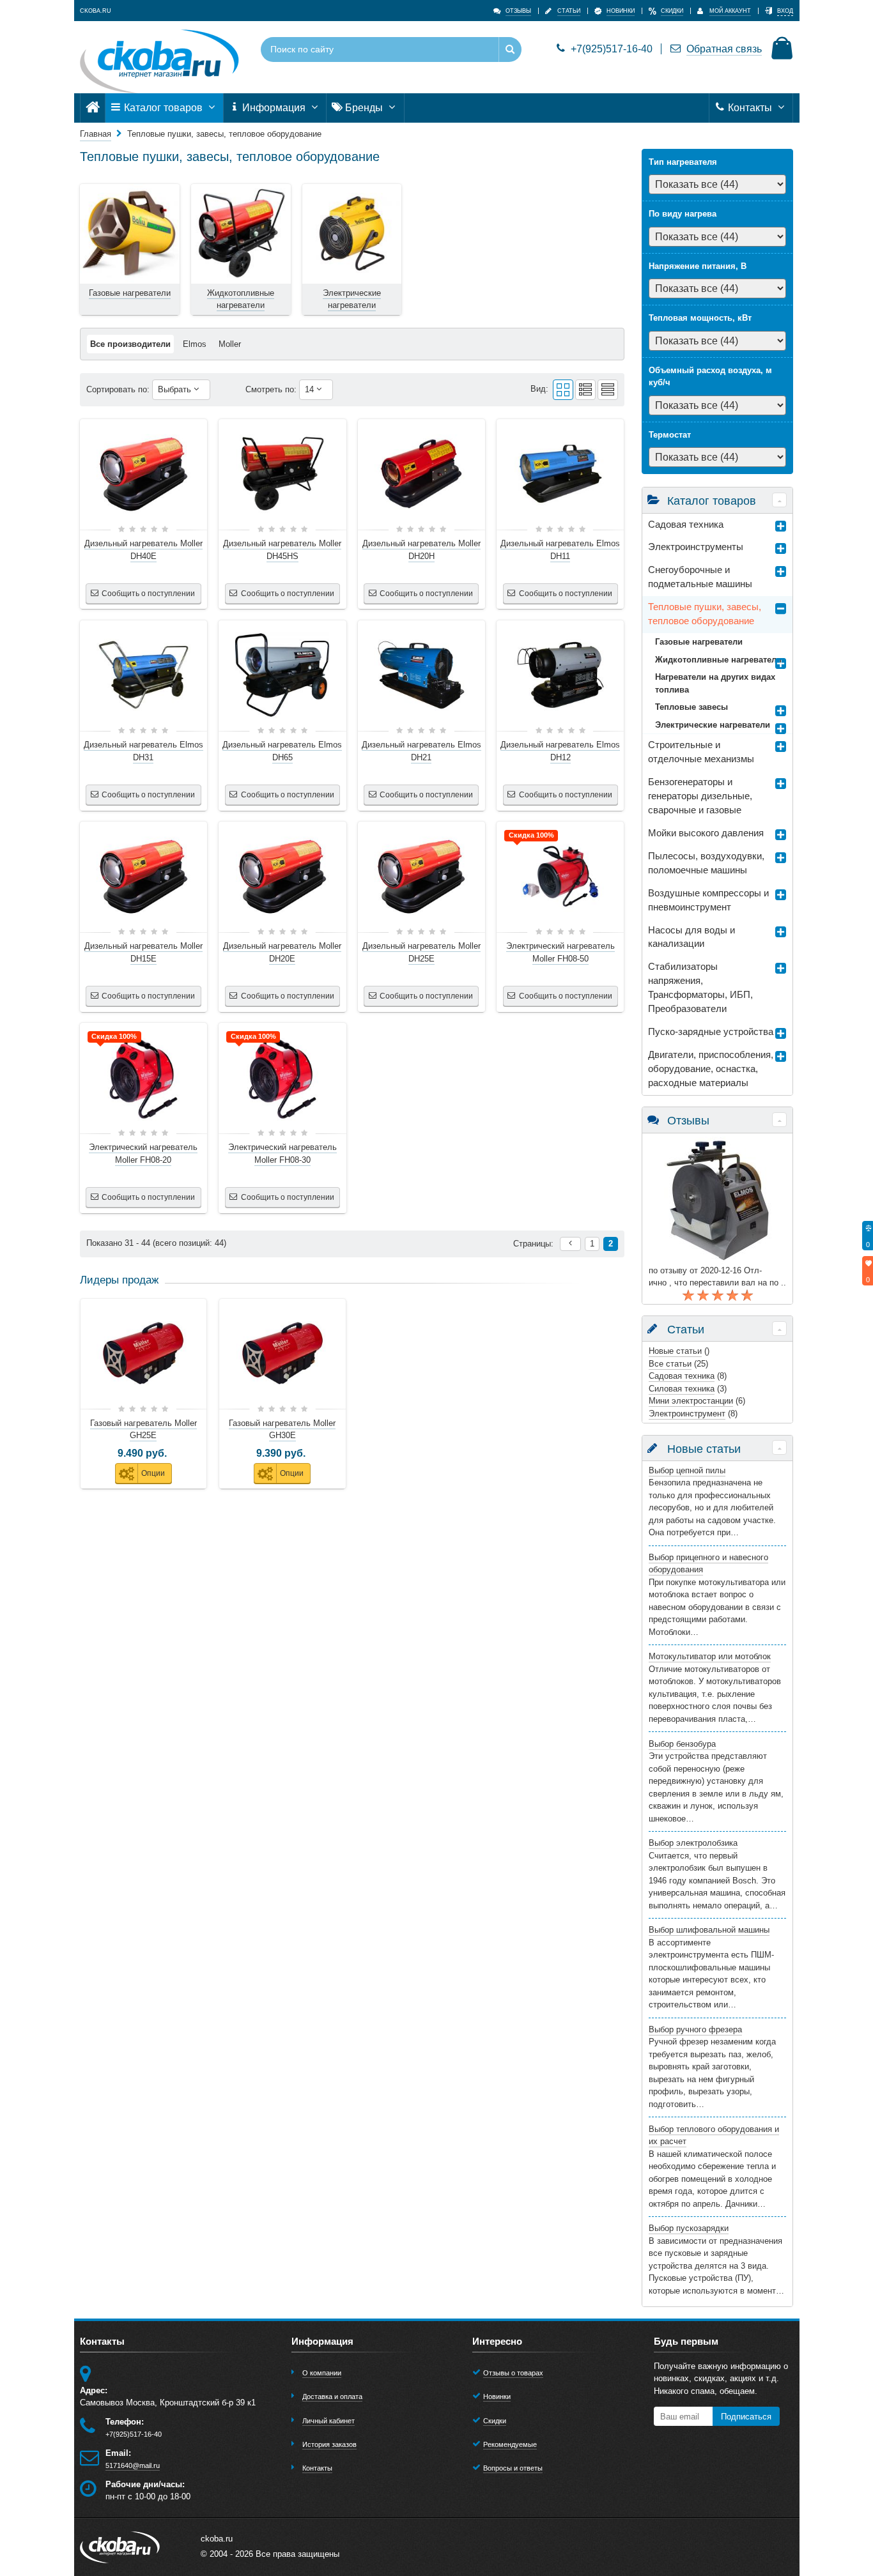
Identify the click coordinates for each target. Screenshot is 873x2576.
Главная (96, 134)
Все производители (130, 344)
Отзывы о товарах (513, 2373)
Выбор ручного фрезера (695, 2029)
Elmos (195, 344)
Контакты (750, 108)
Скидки (495, 2421)
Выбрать (176, 389)
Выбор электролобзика (693, 1843)
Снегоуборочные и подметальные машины (700, 577)
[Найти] (510, 50)
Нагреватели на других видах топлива (715, 683)
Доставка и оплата (332, 2396)
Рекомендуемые (510, 2444)
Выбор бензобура (682, 1744)
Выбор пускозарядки (689, 2228)
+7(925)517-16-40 (612, 49)
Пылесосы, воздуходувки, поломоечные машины (706, 863)
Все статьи (670, 1364)
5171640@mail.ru (133, 2465)
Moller (230, 344)
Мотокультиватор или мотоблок (710, 1656)
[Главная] (93, 108)
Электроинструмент (687, 1414)
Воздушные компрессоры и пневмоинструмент (708, 900)
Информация (274, 108)
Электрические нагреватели (713, 725)
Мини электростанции (691, 1401)
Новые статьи (675, 1351)
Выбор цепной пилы (687, 1470)
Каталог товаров (163, 108)
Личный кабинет (328, 2421)
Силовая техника (682, 1389)
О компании (322, 2373)
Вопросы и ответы (513, 2468)
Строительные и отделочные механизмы (701, 752)
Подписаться (746, 2417)
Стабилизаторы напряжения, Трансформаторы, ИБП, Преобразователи (700, 988)
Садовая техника (686, 525)
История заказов (329, 2444)
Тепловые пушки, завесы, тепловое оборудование (705, 614)
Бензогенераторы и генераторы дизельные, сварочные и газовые (700, 796)
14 (311, 389)
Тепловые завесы (691, 707)
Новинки (497, 2396)
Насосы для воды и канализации (691, 937)
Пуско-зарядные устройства (711, 1032)
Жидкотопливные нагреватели (718, 660)
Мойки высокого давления (706, 833)
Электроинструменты (696, 547)
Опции (153, 1473)
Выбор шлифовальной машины (709, 1930)
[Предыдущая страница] (570, 1244)
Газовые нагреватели (699, 642)
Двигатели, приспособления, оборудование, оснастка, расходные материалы (711, 1069)
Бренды (364, 108)
